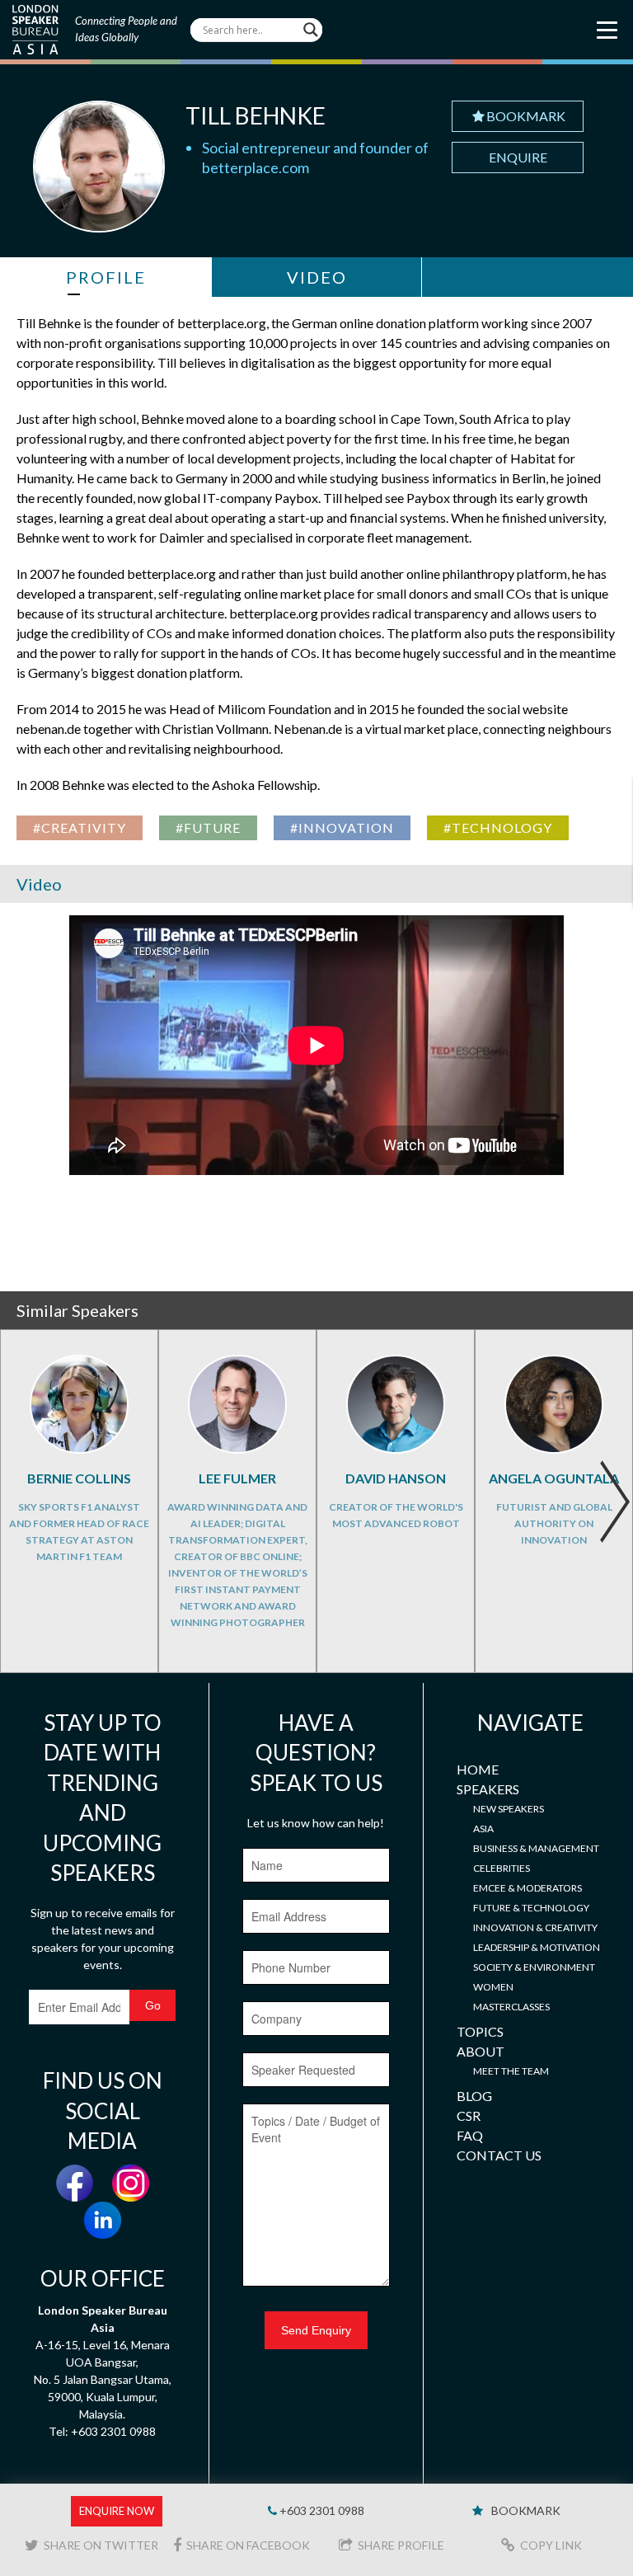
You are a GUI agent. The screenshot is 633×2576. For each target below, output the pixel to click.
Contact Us (499, 2155)
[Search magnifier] (311, 30)
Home (478, 1769)
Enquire (518, 157)
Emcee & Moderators (527, 1888)
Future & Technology (531, 1908)
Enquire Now (117, 2511)
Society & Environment (534, 1967)
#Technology (498, 827)
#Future (208, 827)
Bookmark (526, 116)
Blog (474, 2096)
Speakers (488, 1789)
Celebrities (502, 1868)
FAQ (470, 2135)
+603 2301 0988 (321, 2510)
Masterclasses (511, 2007)
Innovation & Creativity (535, 1927)
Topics (480, 2031)
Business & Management (536, 1848)
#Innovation (342, 827)
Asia (483, 1829)
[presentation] (614, 1502)
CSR (469, 2115)
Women (493, 1987)
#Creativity (80, 827)
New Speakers (509, 1809)
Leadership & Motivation (537, 1947)
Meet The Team (511, 2071)
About (481, 2051)
